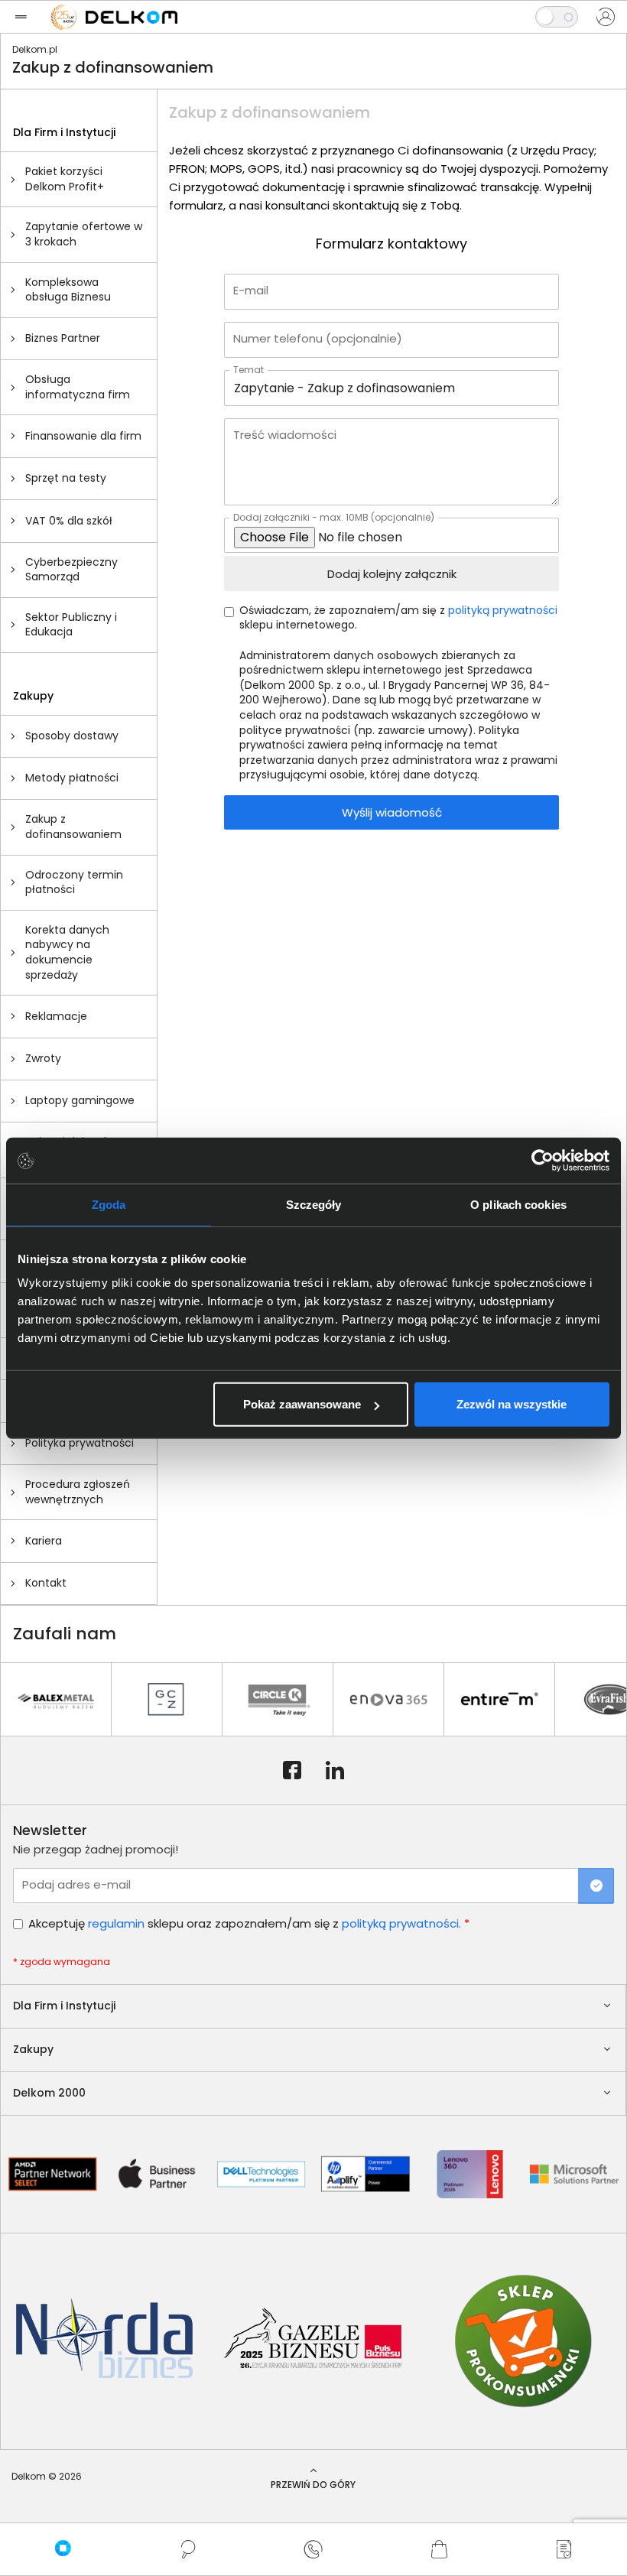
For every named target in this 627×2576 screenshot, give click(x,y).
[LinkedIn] (335, 1771)
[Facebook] (292, 1771)
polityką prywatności (503, 611)
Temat (249, 369)
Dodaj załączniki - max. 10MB (334, 517)
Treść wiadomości (285, 435)
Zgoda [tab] (109, 1204)
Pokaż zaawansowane (302, 1404)
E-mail (251, 290)
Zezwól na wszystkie (512, 1404)
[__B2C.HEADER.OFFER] (564, 2549)
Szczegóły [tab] (314, 1204)
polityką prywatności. (401, 1923)
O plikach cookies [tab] (518, 1204)
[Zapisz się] (596, 1886)
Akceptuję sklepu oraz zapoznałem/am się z (249, 1923)
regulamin (116, 1923)
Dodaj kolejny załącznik (392, 574)
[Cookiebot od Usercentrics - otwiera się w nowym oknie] (543, 1160)
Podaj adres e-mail (76, 1884)
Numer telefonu (318, 338)
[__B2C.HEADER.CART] (439, 2549)
